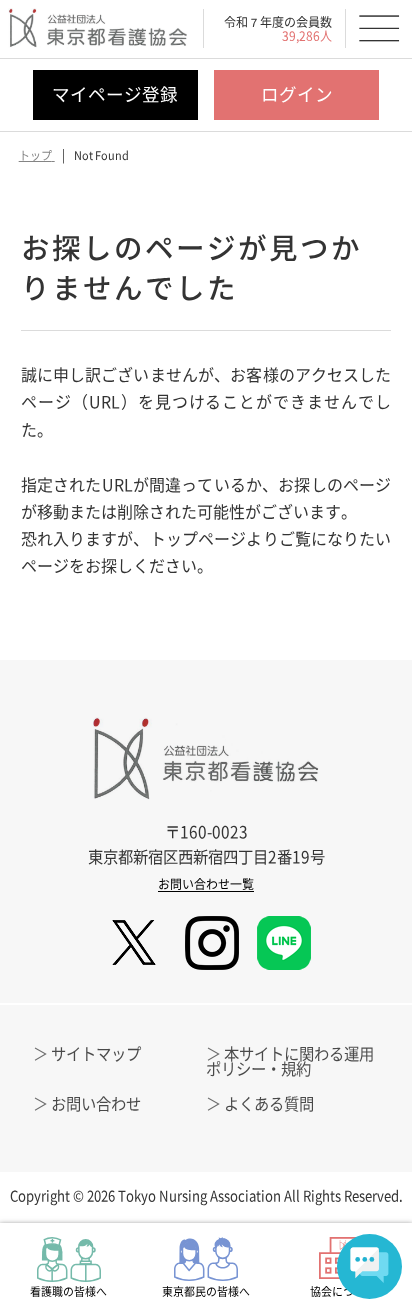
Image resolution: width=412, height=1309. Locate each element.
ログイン (297, 94)
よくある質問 (269, 1103)
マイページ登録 (115, 94)
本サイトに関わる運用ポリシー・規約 (290, 1061)
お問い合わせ (96, 1103)
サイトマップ (96, 1053)
